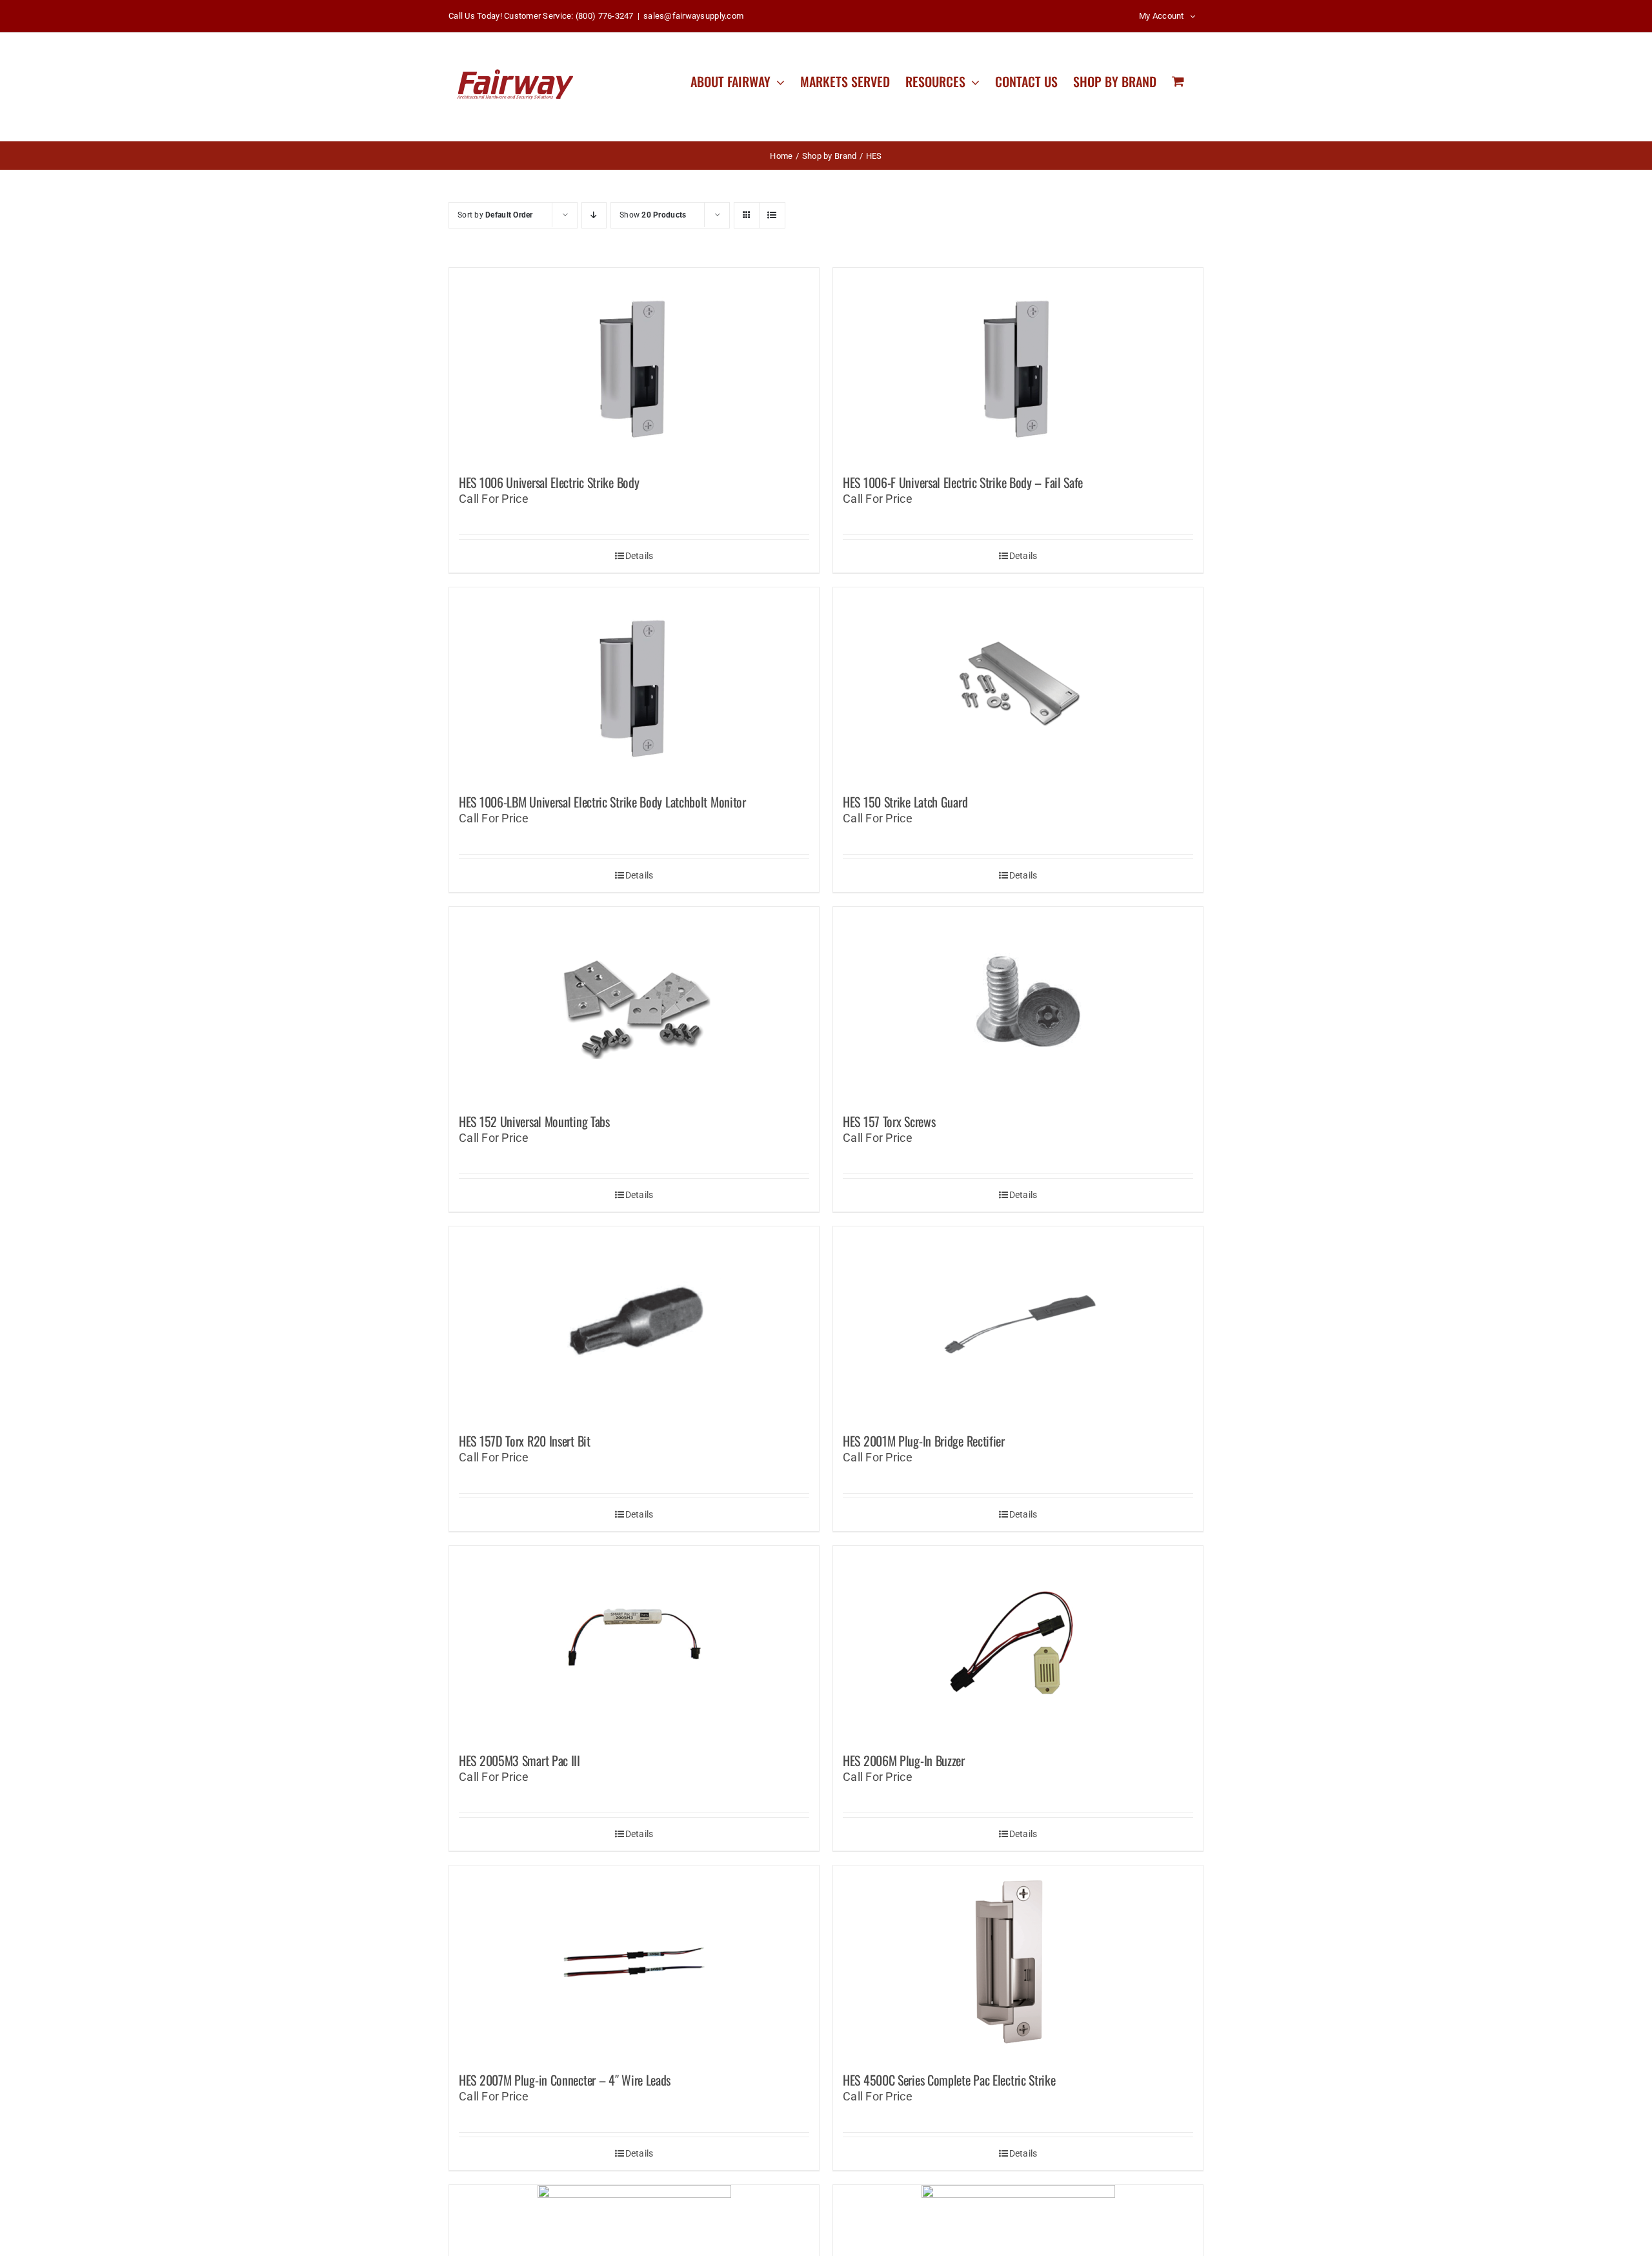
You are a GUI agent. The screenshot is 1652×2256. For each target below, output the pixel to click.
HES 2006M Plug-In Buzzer (904, 1760)
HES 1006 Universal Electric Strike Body (549, 482)
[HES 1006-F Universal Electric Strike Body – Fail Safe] (1018, 365)
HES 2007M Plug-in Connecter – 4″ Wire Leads (565, 2080)
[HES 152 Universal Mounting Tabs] (634, 1004)
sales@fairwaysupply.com (693, 16)
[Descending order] (594, 215)
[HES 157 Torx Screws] (1018, 1004)
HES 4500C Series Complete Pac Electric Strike (949, 2080)
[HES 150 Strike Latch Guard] (1018, 684)
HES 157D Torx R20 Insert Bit (525, 1441)
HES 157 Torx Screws (889, 1121)
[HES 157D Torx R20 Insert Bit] (634, 1323)
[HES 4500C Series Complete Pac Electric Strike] (1018, 1962)
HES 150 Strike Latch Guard (905, 802)
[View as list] (772, 215)
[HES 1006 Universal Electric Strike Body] (634, 365)
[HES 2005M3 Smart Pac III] (634, 1643)
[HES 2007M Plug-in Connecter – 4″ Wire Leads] (634, 1962)
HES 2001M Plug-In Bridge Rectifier (924, 1441)
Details (640, 556)
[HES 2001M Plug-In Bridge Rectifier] (1018, 1323)
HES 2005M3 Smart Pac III (519, 1760)
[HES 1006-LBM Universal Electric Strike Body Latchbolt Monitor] (634, 684)
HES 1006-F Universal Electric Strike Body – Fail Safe (963, 482)
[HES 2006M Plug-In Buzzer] (1018, 1643)
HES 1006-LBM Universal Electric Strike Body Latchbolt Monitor (602, 802)
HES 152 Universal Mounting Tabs (534, 1121)
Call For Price (494, 499)
